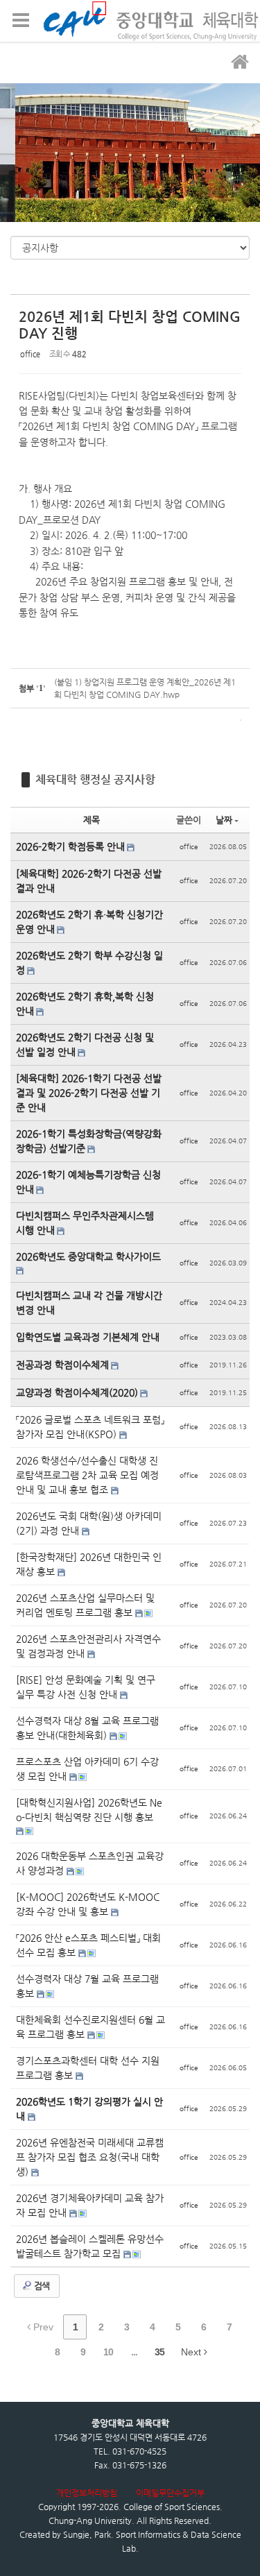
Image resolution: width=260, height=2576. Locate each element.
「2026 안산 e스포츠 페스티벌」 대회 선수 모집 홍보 (88, 1945)
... (134, 2352)
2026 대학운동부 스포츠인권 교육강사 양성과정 (90, 1863)
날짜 (224, 820)
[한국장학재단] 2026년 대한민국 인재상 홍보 (89, 1564)
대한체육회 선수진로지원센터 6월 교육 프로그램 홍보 (90, 2027)
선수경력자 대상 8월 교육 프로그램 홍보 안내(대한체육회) (87, 1728)
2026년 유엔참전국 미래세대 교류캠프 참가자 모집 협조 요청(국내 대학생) (90, 2157)
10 (108, 2352)
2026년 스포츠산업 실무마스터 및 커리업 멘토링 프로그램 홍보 (85, 1605)
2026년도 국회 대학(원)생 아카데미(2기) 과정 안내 (89, 1523)
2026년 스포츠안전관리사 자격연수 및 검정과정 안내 (88, 1646)
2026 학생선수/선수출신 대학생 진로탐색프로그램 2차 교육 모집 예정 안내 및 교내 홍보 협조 (87, 1475)
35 (159, 2352)
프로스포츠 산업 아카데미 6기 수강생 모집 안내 (87, 1769)
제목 (92, 820)
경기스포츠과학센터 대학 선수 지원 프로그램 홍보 (88, 2068)
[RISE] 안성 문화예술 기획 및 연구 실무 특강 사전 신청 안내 (86, 1687)
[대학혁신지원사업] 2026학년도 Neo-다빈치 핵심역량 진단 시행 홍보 (89, 1810)
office (30, 354)
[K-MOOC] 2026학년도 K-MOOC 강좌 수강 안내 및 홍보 (88, 1904)
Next (192, 2352)
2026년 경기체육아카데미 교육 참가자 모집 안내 (90, 2205)
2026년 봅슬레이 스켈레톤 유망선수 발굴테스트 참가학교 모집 (90, 2246)
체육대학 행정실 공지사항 (95, 779)
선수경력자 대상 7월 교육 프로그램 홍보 (87, 1986)
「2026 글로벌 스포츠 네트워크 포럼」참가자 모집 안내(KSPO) (90, 1427)
